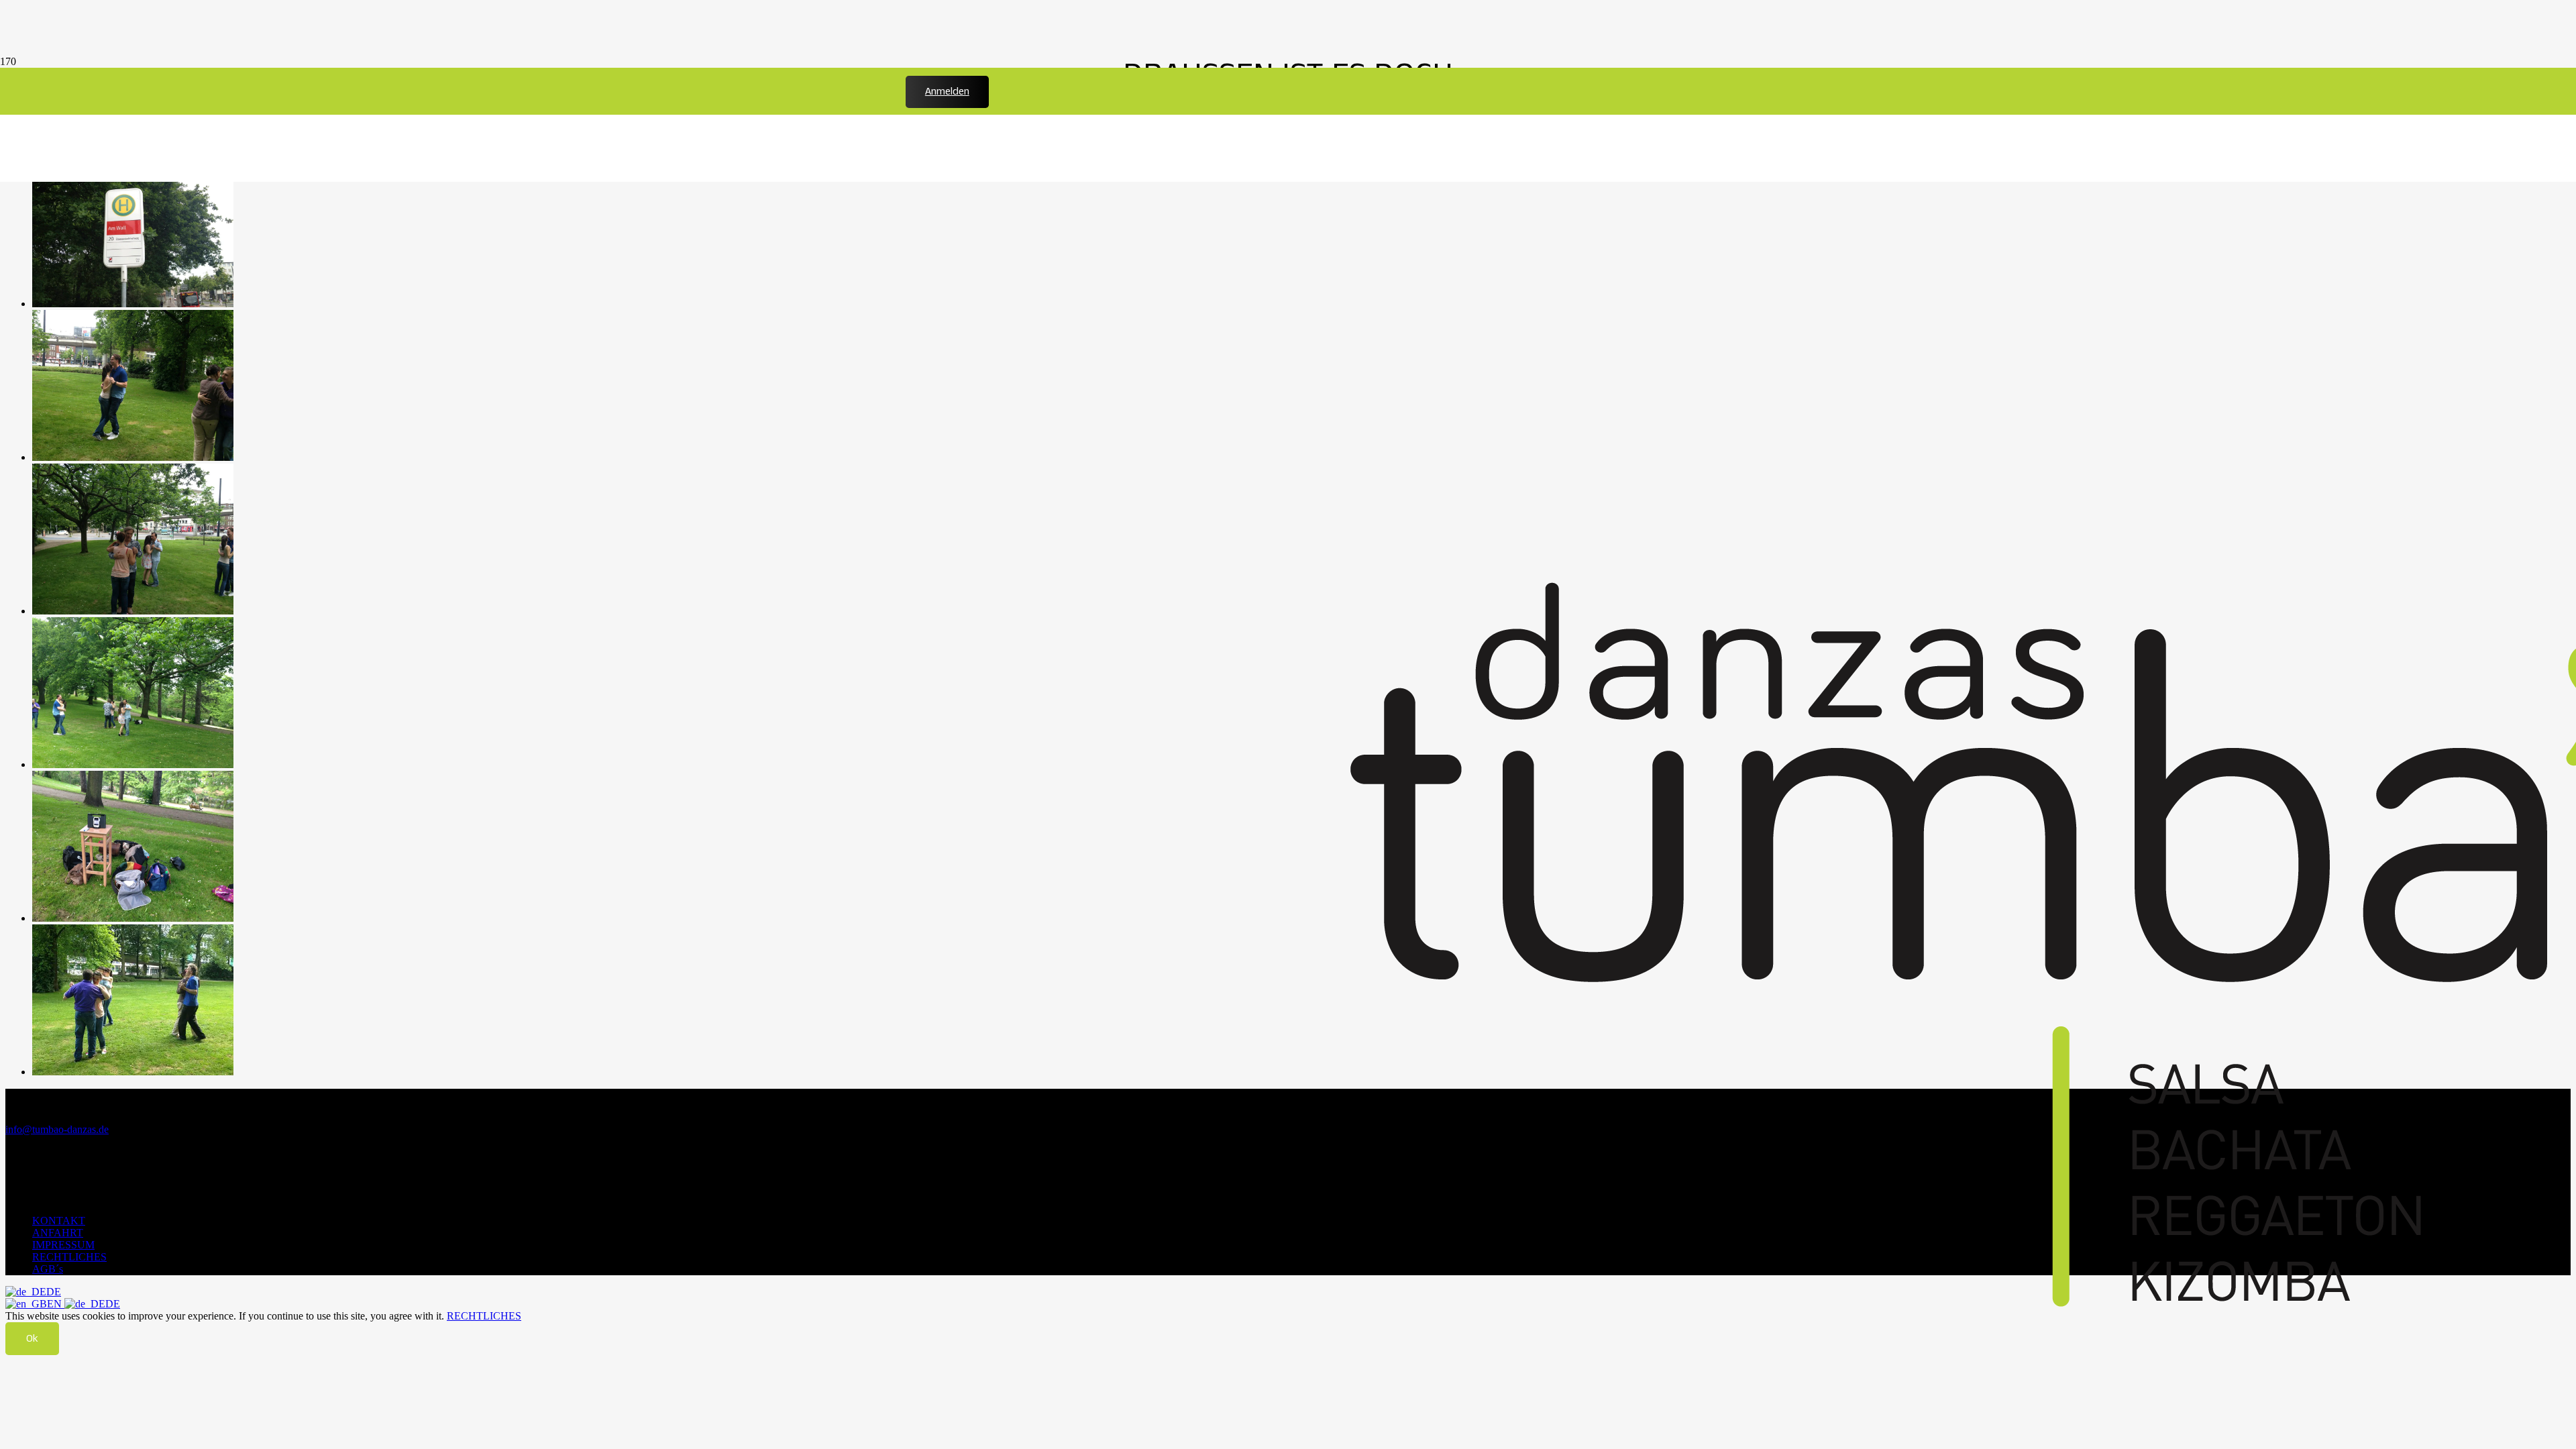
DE (54, 1292)
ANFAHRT (58, 1233)
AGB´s (48, 1269)
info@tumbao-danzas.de (57, 1129)
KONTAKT (59, 1221)
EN (56, 1304)
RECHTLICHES (69, 1257)
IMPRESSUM (63, 1245)
